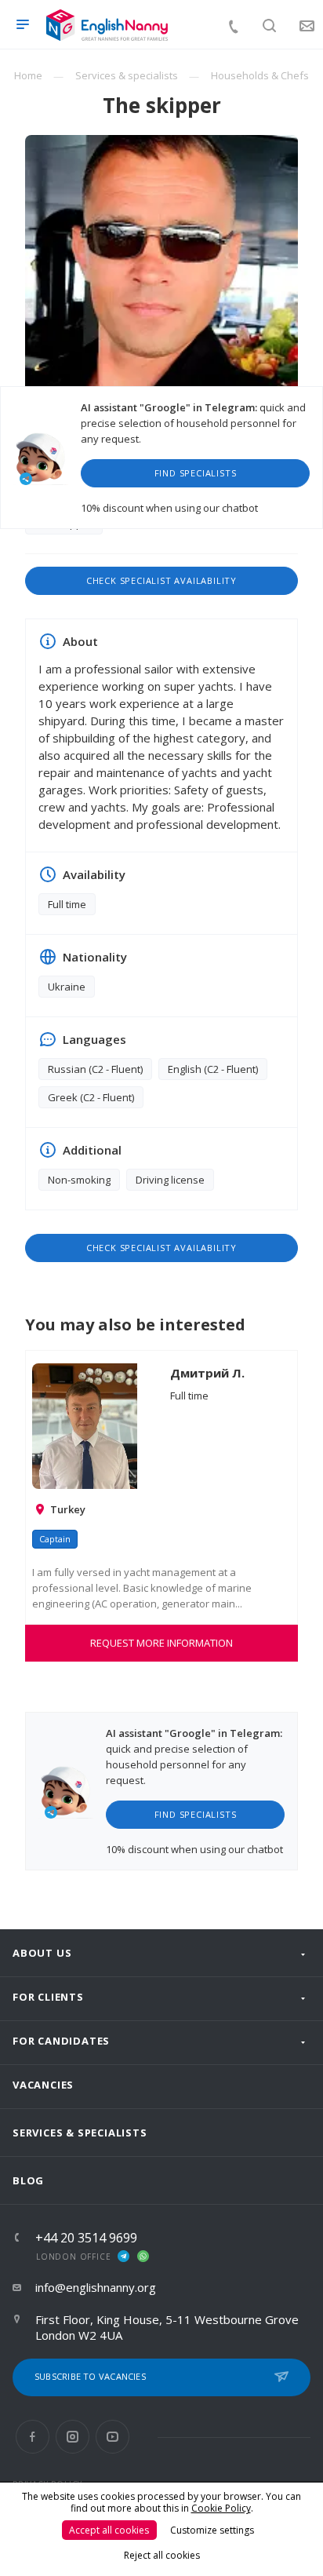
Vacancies (43, 2085)
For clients (48, 1997)
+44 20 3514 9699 (86, 2238)
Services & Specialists (80, 2133)
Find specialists (196, 473)
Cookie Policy (221, 2508)
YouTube (113, 2437)
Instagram (73, 2437)
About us (42, 1953)
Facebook (33, 2437)
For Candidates (61, 2041)
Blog (28, 2180)
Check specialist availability (161, 580)
